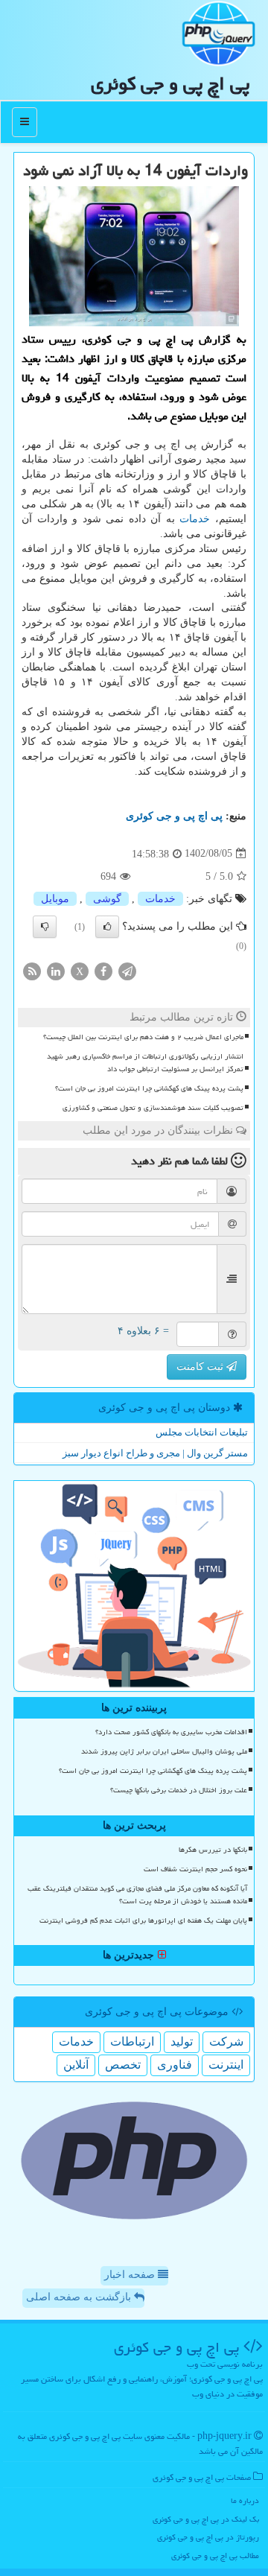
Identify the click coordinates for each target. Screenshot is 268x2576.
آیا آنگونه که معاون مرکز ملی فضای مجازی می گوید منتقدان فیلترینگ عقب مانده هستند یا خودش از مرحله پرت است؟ (137, 1895)
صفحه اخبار (131, 2275)
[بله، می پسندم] (107, 927)
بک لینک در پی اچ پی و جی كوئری (206, 2519)
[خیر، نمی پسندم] (45, 927)
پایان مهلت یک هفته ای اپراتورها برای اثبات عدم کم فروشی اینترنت (143, 1920)
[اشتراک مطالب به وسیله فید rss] (32, 970)
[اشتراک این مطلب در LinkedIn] (56, 970)
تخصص (123, 2065)
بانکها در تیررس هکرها (213, 1850)
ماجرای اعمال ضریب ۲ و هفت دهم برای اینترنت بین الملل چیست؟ (143, 1037)
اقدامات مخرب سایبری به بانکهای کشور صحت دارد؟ (171, 1732)
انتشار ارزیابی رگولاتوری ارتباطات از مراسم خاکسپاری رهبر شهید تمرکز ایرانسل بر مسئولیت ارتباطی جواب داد (145, 1063)
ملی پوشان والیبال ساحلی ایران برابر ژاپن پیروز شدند (164, 1751)
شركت (226, 2042)
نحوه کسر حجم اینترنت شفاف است (195, 1869)
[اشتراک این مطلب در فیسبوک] (103, 970)
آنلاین (76, 2065)
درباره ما (245, 2500)
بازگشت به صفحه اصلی (80, 2297)
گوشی (107, 899)
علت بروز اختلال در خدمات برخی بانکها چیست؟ (179, 1790)
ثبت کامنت (201, 1367)
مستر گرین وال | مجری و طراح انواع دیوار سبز (155, 1453)
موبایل (55, 899)
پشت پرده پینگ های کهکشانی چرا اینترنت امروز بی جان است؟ (149, 1088)
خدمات (195, 519)
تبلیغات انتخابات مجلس (202, 1432)
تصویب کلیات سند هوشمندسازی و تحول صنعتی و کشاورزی (153, 1108)
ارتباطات (132, 2042)
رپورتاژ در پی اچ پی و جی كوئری (208, 2537)
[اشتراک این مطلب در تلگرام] (127, 970)
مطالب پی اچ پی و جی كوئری (215, 2556)
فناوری (175, 2065)
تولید (182, 2042)
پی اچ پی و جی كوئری (170, 83)
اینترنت (226, 2065)
